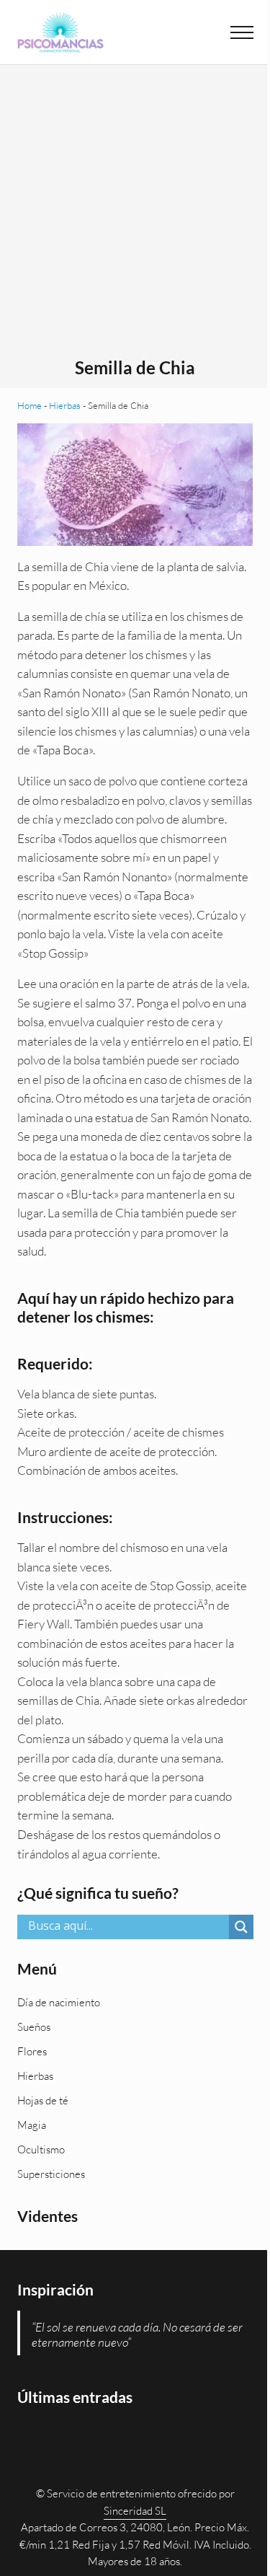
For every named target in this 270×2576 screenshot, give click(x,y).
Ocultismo (41, 2149)
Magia (32, 2125)
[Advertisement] (135, 215)
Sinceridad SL (135, 2511)
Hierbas (65, 405)
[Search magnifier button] (241, 1927)
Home (30, 405)
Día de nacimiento (59, 2002)
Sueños (34, 2027)
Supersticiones (51, 2174)
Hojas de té (43, 2100)
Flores (32, 2051)
